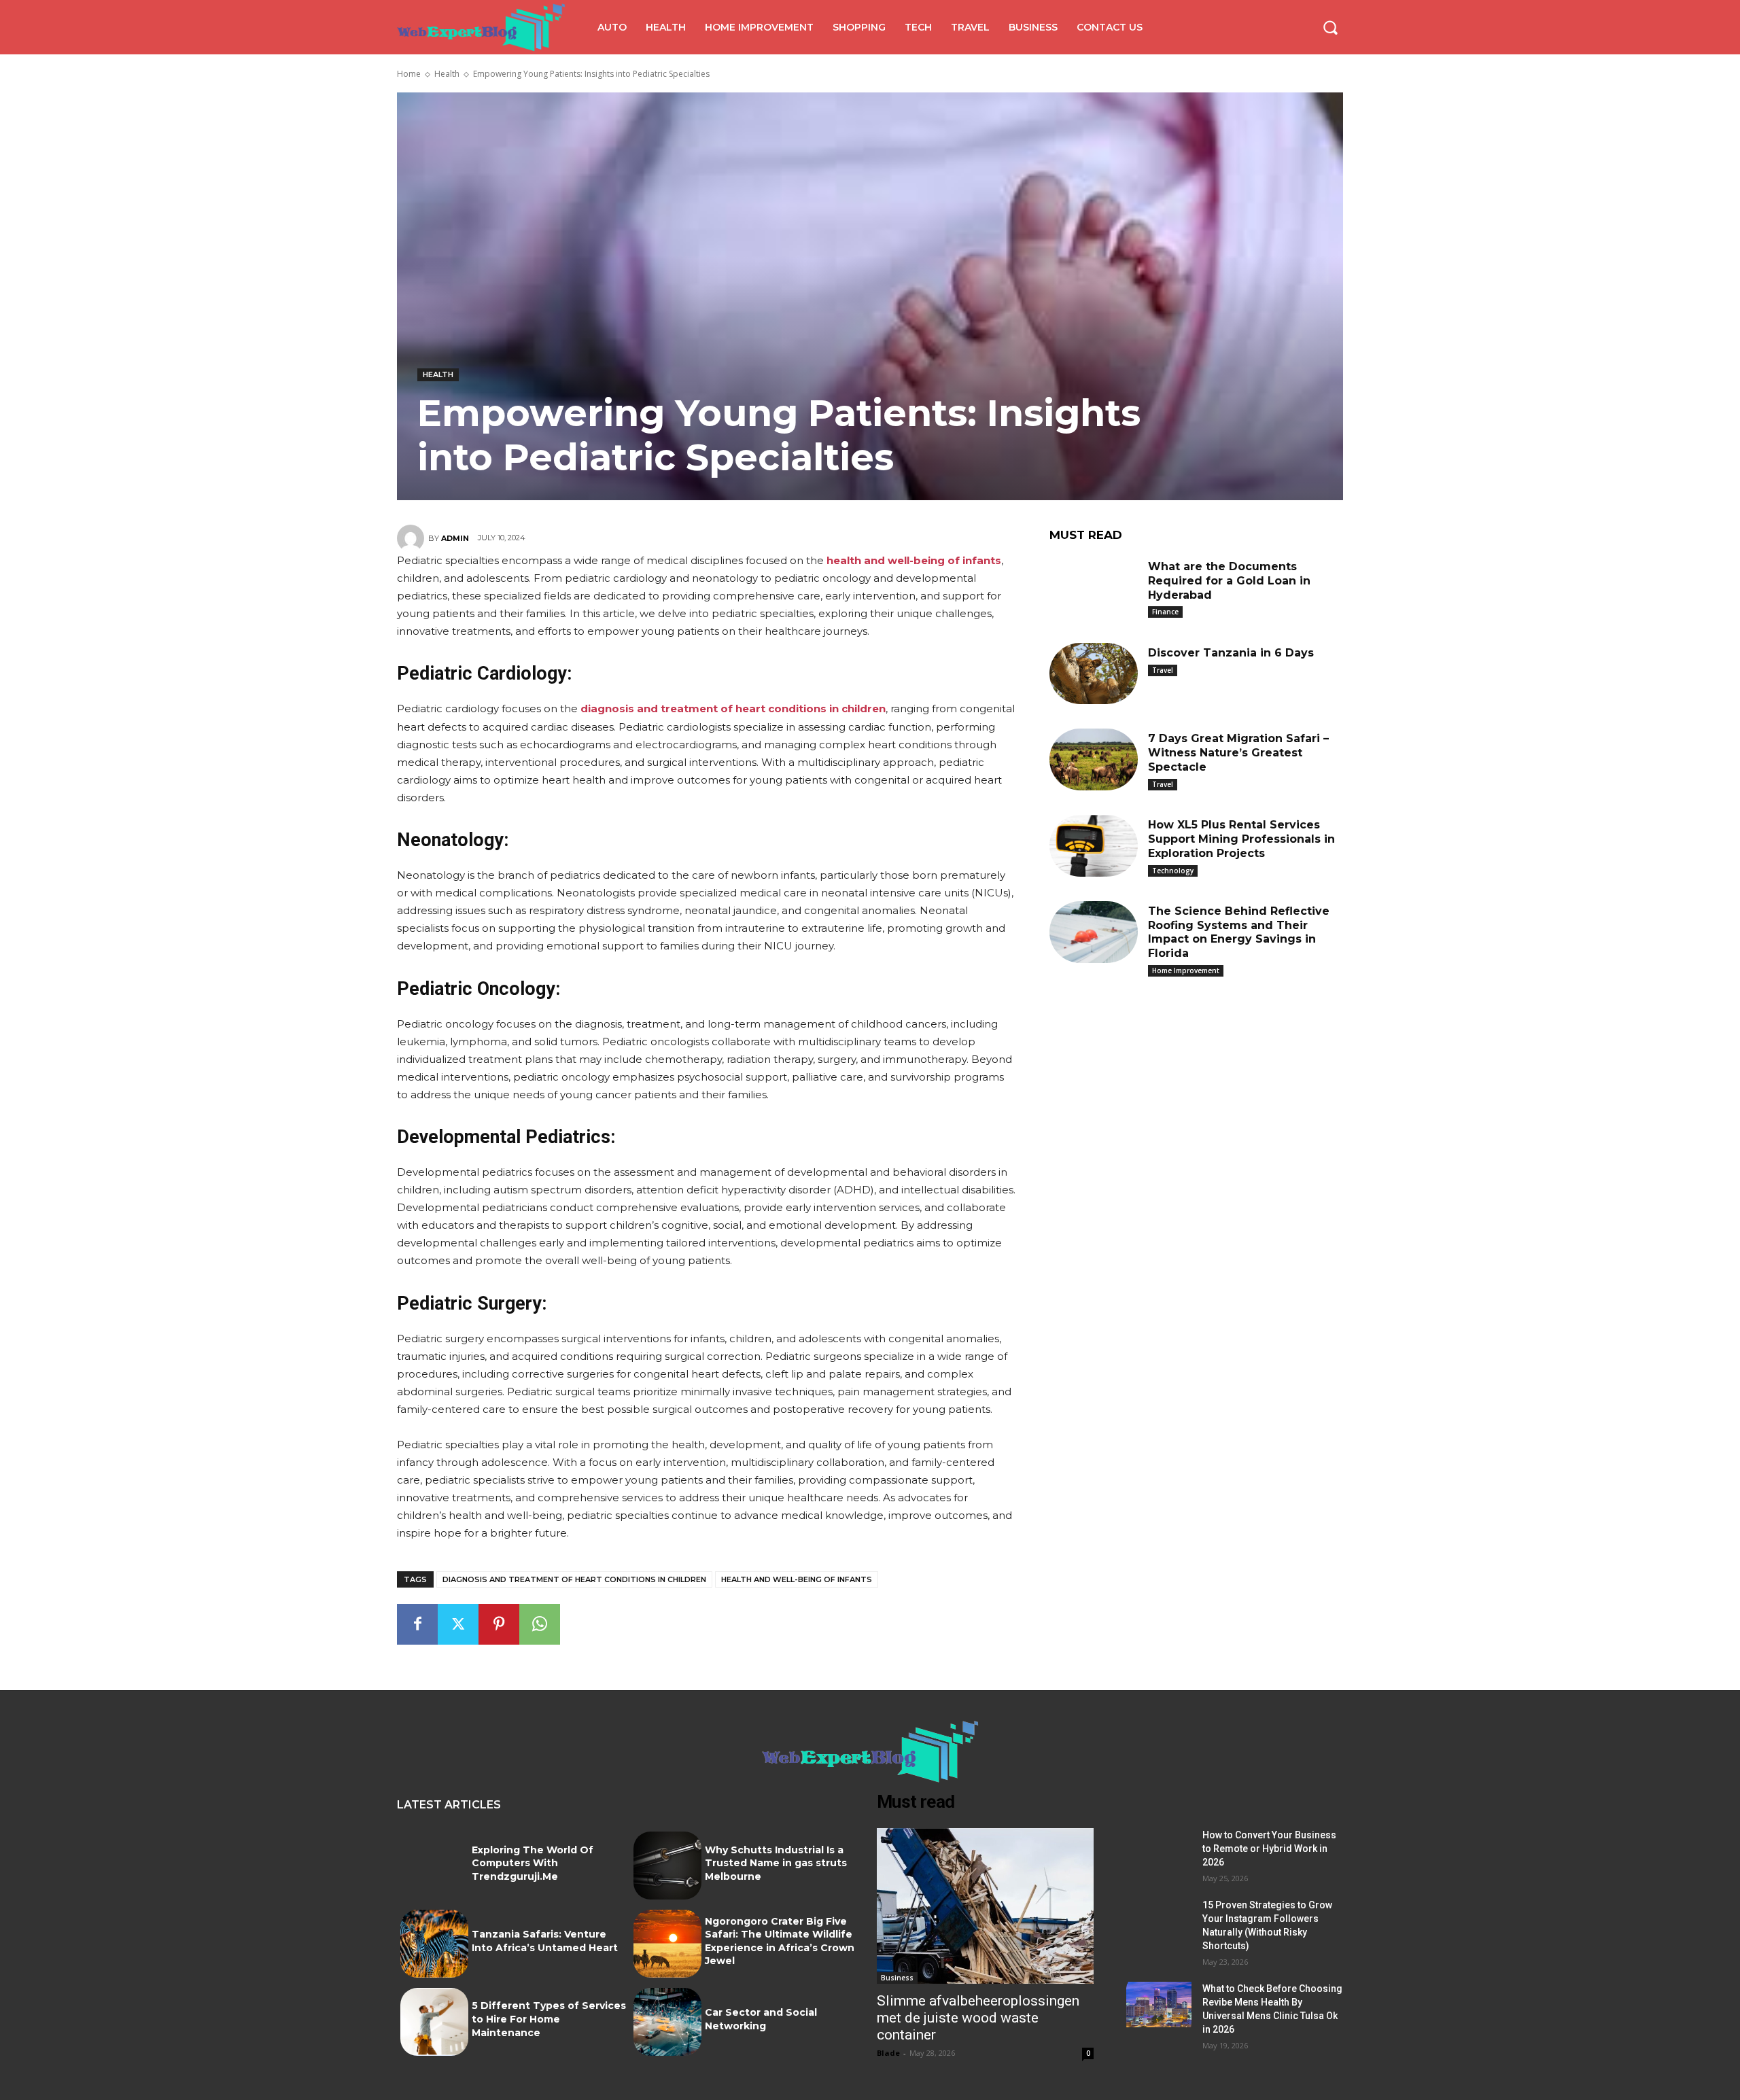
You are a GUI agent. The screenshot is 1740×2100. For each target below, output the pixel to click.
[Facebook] (417, 1624)
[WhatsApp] (540, 1624)
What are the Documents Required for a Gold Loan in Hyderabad (1229, 581)
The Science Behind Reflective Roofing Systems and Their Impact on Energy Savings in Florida (1239, 932)
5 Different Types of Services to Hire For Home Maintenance (549, 2019)
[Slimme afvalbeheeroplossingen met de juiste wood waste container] (985, 1906)
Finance (1165, 612)
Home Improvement (1186, 970)
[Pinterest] (499, 1624)
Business (897, 1978)
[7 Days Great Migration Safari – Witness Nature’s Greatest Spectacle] (1094, 759)
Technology (1173, 871)
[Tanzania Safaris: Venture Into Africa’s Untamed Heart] (434, 1944)
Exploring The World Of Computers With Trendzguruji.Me (533, 1863)
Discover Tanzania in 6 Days (1231, 653)
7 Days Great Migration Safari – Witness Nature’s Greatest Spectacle (1238, 753)
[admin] (413, 538)
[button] (1330, 27)
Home (409, 74)
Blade (888, 2053)
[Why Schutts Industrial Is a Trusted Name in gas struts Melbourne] (667, 1866)
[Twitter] (458, 1624)
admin (455, 538)
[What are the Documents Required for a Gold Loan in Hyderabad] (1094, 588)
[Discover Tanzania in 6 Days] (1094, 674)
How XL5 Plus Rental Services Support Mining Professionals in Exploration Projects (1241, 839)
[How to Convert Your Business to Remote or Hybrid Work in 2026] (1159, 1851)
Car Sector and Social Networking (761, 2019)
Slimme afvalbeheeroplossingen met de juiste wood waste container (978, 2018)
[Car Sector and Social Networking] (667, 2022)
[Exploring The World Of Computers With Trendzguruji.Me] (434, 1866)
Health (447, 74)
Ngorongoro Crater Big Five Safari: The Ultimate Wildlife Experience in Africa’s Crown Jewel (780, 1941)
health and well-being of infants (797, 1579)
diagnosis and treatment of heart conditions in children (574, 1579)
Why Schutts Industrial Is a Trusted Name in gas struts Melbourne (776, 1863)
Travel (1163, 670)
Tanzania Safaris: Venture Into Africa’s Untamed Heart (545, 1941)
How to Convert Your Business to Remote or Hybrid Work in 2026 (1269, 1849)
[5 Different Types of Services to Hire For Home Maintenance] (434, 2022)
